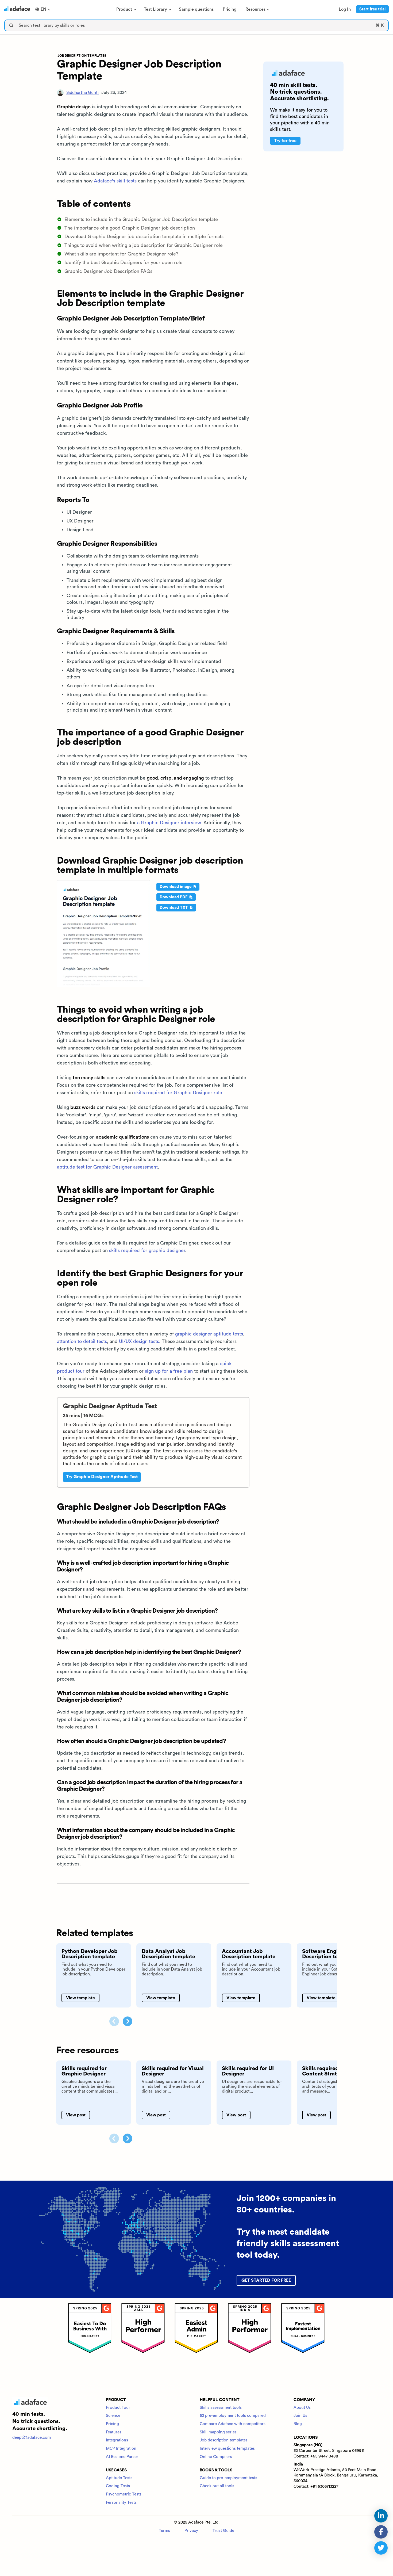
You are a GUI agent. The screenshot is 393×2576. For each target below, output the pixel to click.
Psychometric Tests (124, 2494)
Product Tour (118, 2408)
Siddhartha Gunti (82, 93)
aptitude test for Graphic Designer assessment (107, 1167)
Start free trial (372, 9)
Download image (176, 887)
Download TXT (174, 908)
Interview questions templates (227, 2449)
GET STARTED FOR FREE (266, 2280)
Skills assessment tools (221, 2408)
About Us (302, 2408)
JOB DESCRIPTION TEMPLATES (82, 56)
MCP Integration (121, 2449)
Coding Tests (118, 2486)
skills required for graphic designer (147, 1250)
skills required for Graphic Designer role (178, 1093)
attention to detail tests (82, 1341)
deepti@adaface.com (32, 2438)
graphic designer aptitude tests (209, 1334)
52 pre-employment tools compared (233, 2416)
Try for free (285, 141)
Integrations (117, 2440)
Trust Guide (223, 2531)
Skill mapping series (218, 2432)
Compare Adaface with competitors (233, 2424)
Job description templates (224, 2440)
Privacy (191, 2531)
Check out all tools (217, 2486)
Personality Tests (121, 2503)
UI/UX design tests (139, 1341)
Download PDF (174, 897)
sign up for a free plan (169, 1371)
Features (114, 2432)
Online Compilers (216, 2457)
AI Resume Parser (122, 2457)
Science (113, 2416)
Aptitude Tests (119, 2478)
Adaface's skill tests (115, 181)
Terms (164, 2531)
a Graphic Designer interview (169, 823)
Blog (298, 2424)
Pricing (112, 2424)
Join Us (300, 2416)
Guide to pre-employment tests (228, 2478)
